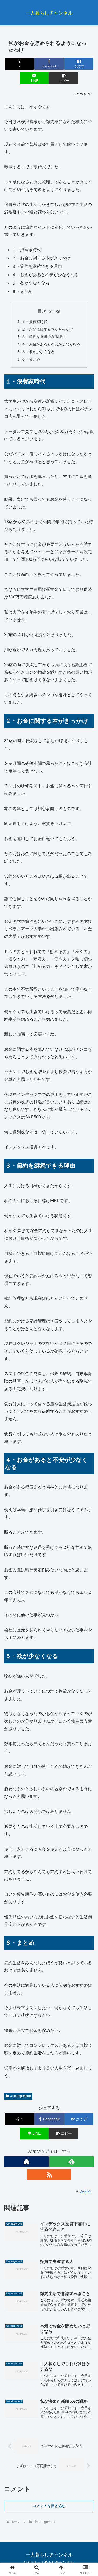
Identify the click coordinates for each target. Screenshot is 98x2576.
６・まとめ (31, 359)
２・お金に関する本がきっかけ (47, 329)
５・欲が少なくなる (38, 352)
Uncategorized (20, 2096)
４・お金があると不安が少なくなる (51, 344)
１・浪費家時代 (34, 322)
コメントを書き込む (49, 2506)
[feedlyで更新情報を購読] (72, 2162)
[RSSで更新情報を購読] (49, 2175)
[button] (64, 78)
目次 (42, 311)
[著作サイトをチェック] (26, 2162)
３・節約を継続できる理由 (44, 337)
